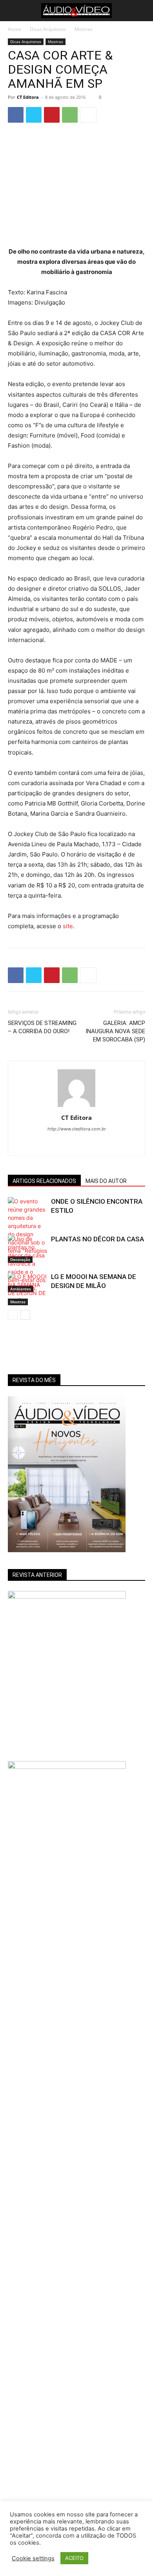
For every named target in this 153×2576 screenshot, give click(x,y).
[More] (88, 115)
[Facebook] (16, 115)
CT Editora (28, 97)
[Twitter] (34, 115)
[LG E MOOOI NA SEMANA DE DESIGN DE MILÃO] (27, 1289)
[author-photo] (76, 1107)
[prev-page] (13, 1315)
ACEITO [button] (74, 2558)
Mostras (84, 29)
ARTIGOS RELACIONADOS (44, 1181)
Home (15, 29)
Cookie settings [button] (33, 2558)
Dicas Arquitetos (48, 29)
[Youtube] (85, 1145)
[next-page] (25, 1315)
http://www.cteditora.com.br (77, 1129)
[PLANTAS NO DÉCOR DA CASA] (27, 1264)
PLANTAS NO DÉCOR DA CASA (97, 1239)
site (68, 926)
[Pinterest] (52, 115)
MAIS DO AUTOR (106, 1181)
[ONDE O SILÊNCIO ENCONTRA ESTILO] (27, 1230)
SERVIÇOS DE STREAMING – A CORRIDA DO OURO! (42, 1027)
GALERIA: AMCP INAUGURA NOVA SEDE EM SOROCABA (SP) (115, 1031)
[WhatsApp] (70, 115)
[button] (13, 11)
